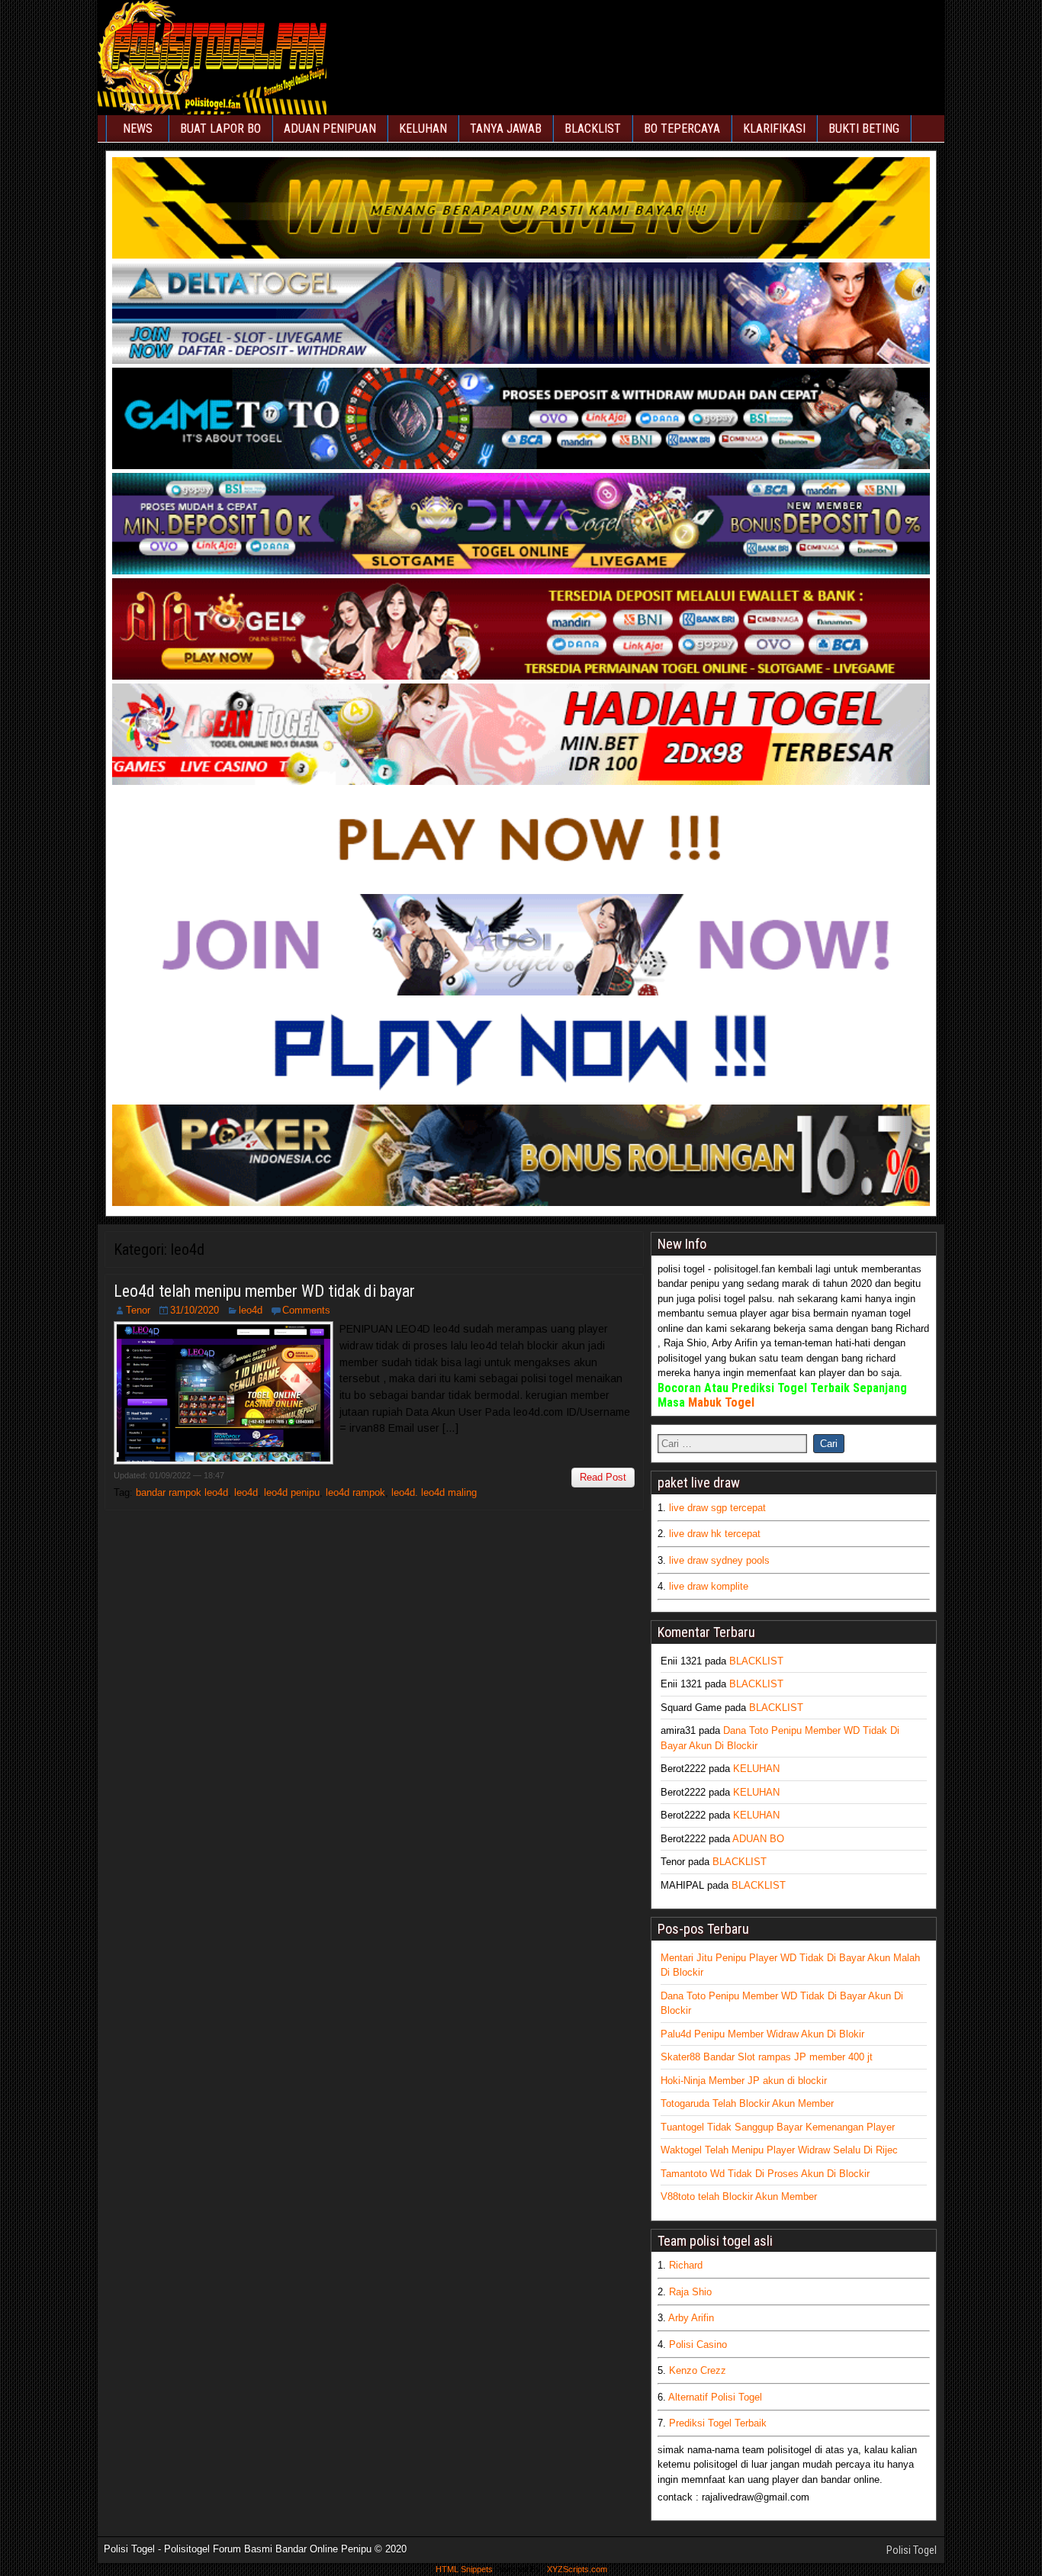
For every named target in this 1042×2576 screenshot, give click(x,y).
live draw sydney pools (719, 1560)
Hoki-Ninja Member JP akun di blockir (744, 2081)
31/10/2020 (195, 1310)
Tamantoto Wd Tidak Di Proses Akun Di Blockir (765, 2174)
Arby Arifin (691, 2318)
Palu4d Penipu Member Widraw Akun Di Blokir (762, 2034)
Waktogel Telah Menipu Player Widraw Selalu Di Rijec (779, 2150)
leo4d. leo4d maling (434, 1492)
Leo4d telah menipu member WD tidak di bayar (264, 1291)
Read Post (603, 1477)
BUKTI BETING (864, 129)
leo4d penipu (292, 1492)
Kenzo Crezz (698, 2370)
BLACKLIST (593, 129)
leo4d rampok (355, 1492)
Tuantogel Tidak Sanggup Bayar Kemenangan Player (778, 2127)
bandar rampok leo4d (182, 1492)
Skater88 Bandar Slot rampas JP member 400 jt (767, 2057)
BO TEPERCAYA (682, 129)
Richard (686, 2265)
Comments (306, 1310)
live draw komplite (709, 1586)
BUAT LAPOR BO (220, 129)
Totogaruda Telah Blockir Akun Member (747, 2103)
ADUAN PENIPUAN (330, 129)
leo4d (251, 1310)
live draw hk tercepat (715, 1534)
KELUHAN (423, 129)
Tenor (138, 1310)
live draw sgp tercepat (717, 1508)
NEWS (138, 129)
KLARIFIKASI (774, 129)
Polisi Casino (698, 2344)
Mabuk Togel (721, 1402)
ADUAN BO (758, 1839)
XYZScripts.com (577, 2569)
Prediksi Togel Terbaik (718, 2423)
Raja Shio (690, 2292)
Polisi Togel (912, 2550)
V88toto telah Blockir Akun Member (739, 2197)
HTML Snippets (464, 2569)
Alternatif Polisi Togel (715, 2397)
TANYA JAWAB (506, 129)
